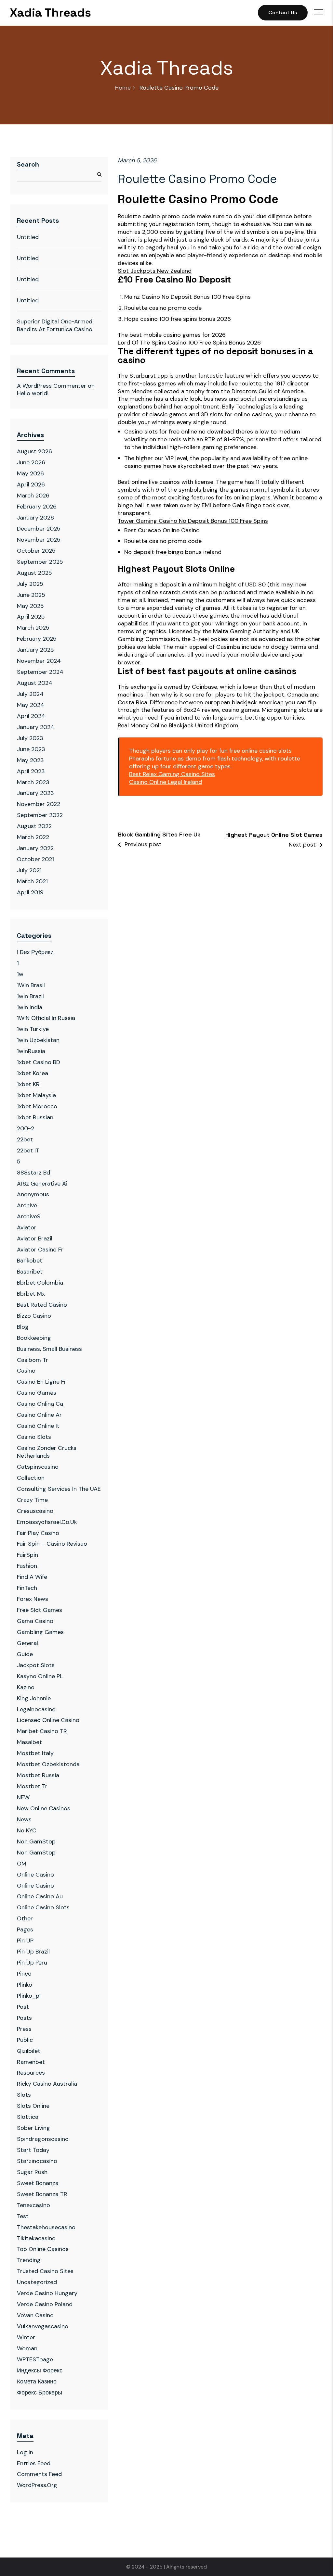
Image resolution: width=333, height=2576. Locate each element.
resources (31, 2073)
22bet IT (28, 1150)
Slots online (33, 2106)
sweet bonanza (38, 2183)
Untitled (28, 237)
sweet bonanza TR (42, 2194)
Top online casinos (43, 2249)
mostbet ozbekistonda (48, 1764)
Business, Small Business (49, 1349)
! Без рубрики (35, 952)
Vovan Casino (35, 2315)
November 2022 (39, 804)
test (23, 2216)
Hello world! (33, 393)
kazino (26, 1687)
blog (23, 1327)
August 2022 (34, 826)
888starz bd (33, 1173)
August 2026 (34, 451)
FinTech (27, 1588)
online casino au (40, 1896)
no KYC (27, 1830)
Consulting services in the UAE (59, 1489)
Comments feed (39, 2474)
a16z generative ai (42, 1184)
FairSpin (27, 1555)
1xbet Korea (33, 1073)
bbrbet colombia (40, 1283)
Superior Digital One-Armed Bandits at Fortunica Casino (55, 325)
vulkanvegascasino (43, 2326)
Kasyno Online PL (40, 1676)
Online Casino (35, 1875)
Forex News (33, 1599)
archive (27, 1205)
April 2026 (31, 484)
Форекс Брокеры (40, 2393)
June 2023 (31, 749)
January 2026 (35, 518)
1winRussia (31, 1051)
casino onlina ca (40, 1404)
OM (22, 1864)
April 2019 (30, 892)
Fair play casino (38, 1533)
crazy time (32, 1500)
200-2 (26, 1128)
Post (23, 2007)
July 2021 (29, 870)
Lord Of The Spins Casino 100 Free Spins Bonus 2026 (189, 343)
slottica (28, 2117)
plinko (25, 1985)
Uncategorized (37, 2282)
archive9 (29, 1216)
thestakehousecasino (46, 2227)
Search (28, 164)
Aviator (27, 1227)
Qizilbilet (29, 2051)
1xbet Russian (35, 1117)
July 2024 (30, 694)
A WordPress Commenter (52, 386)
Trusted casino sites (45, 2271)
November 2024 (39, 661)
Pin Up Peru (32, 1963)
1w (20, 974)
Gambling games (40, 1632)
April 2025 (31, 617)
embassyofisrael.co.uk (47, 1522)
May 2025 (30, 606)
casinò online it (38, 1426)
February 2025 (37, 639)
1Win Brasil (31, 985)
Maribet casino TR (42, 1731)
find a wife (32, 1577)
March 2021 (32, 881)
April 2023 (31, 771)
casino (26, 1371)
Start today (33, 2150)
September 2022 (40, 815)
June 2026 (31, 462)
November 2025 (39, 540)
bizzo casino (34, 1316)
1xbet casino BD (39, 1062)
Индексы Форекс (40, 2370)
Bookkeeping (34, 1338)
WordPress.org (37, 2485)
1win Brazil (30, 996)
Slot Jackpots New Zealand (155, 271)
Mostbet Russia (38, 1775)
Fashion (27, 1566)
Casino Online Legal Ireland (166, 782)
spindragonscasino (43, 2139)
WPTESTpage (35, 2359)
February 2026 (37, 507)
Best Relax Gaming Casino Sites (172, 774)
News (24, 1819)
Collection (31, 1478)
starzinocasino (37, 2161)
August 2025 (34, 573)
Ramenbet (31, 2062)
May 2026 (30, 473)
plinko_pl (29, 1996)
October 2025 (36, 551)
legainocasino (36, 1709)
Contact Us (283, 13)
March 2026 (33, 496)
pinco (24, 1974)
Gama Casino (35, 1621)
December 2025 (39, 529)
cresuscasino (35, 1511)
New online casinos (44, 1808)
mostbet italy (35, 1753)
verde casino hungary (47, 2293)
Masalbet (29, 1742)
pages (25, 1929)
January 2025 (35, 650)
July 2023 (30, 738)
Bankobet (30, 1261)
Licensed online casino (48, 1720)
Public (25, 2040)
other (25, 1918)
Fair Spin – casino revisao (52, 1544)
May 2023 (30, 760)
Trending (29, 2260)
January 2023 (35, 793)
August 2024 (35, 683)
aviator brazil (35, 1238)
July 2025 (30, 584)
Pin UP (25, 1941)
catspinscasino (38, 1467)
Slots (24, 2095)
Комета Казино (37, 2381)
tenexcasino (33, 2205)
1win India (30, 1007)
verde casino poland (45, 2304)
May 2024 (31, 705)
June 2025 (31, 595)
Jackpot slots (36, 1665)
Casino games (37, 1393)
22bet (25, 1139)
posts (24, 2018)
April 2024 (31, 716)
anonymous (33, 1194)
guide (25, 1654)
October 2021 (35, 859)
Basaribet (30, 1272)
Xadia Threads (50, 13)
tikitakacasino (36, 2238)
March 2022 (33, 837)
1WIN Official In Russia (46, 1018)
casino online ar (39, 1415)
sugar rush (32, 2172)
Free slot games (40, 1610)
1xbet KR (28, 1084)
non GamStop (36, 1853)
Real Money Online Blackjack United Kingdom (178, 726)
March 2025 (33, 628)
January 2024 (36, 727)
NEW (23, 1797)
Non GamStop (36, 1841)
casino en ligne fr (42, 1382)
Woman (27, 2348)
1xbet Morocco (37, 1106)
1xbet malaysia (36, 1095)
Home (123, 88)
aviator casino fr (40, 1250)
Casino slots (34, 1437)
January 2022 (35, 848)
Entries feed (34, 2463)
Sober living (33, 2128)
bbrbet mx (31, 1294)
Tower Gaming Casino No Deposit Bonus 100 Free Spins (193, 521)
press (24, 2029)
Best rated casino (42, 1305)
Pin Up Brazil (33, 1952)
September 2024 (40, 672)
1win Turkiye (33, 1029)
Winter (26, 2337)
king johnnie (34, 1698)
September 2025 (40, 562)
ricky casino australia (47, 2084)
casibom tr (33, 1360)
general (27, 1643)
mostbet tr (32, 1786)
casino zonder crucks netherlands (47, 1452)
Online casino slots (43, 1907)
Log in (25, 2452)
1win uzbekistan (38, 1040)
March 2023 (33, 782)
